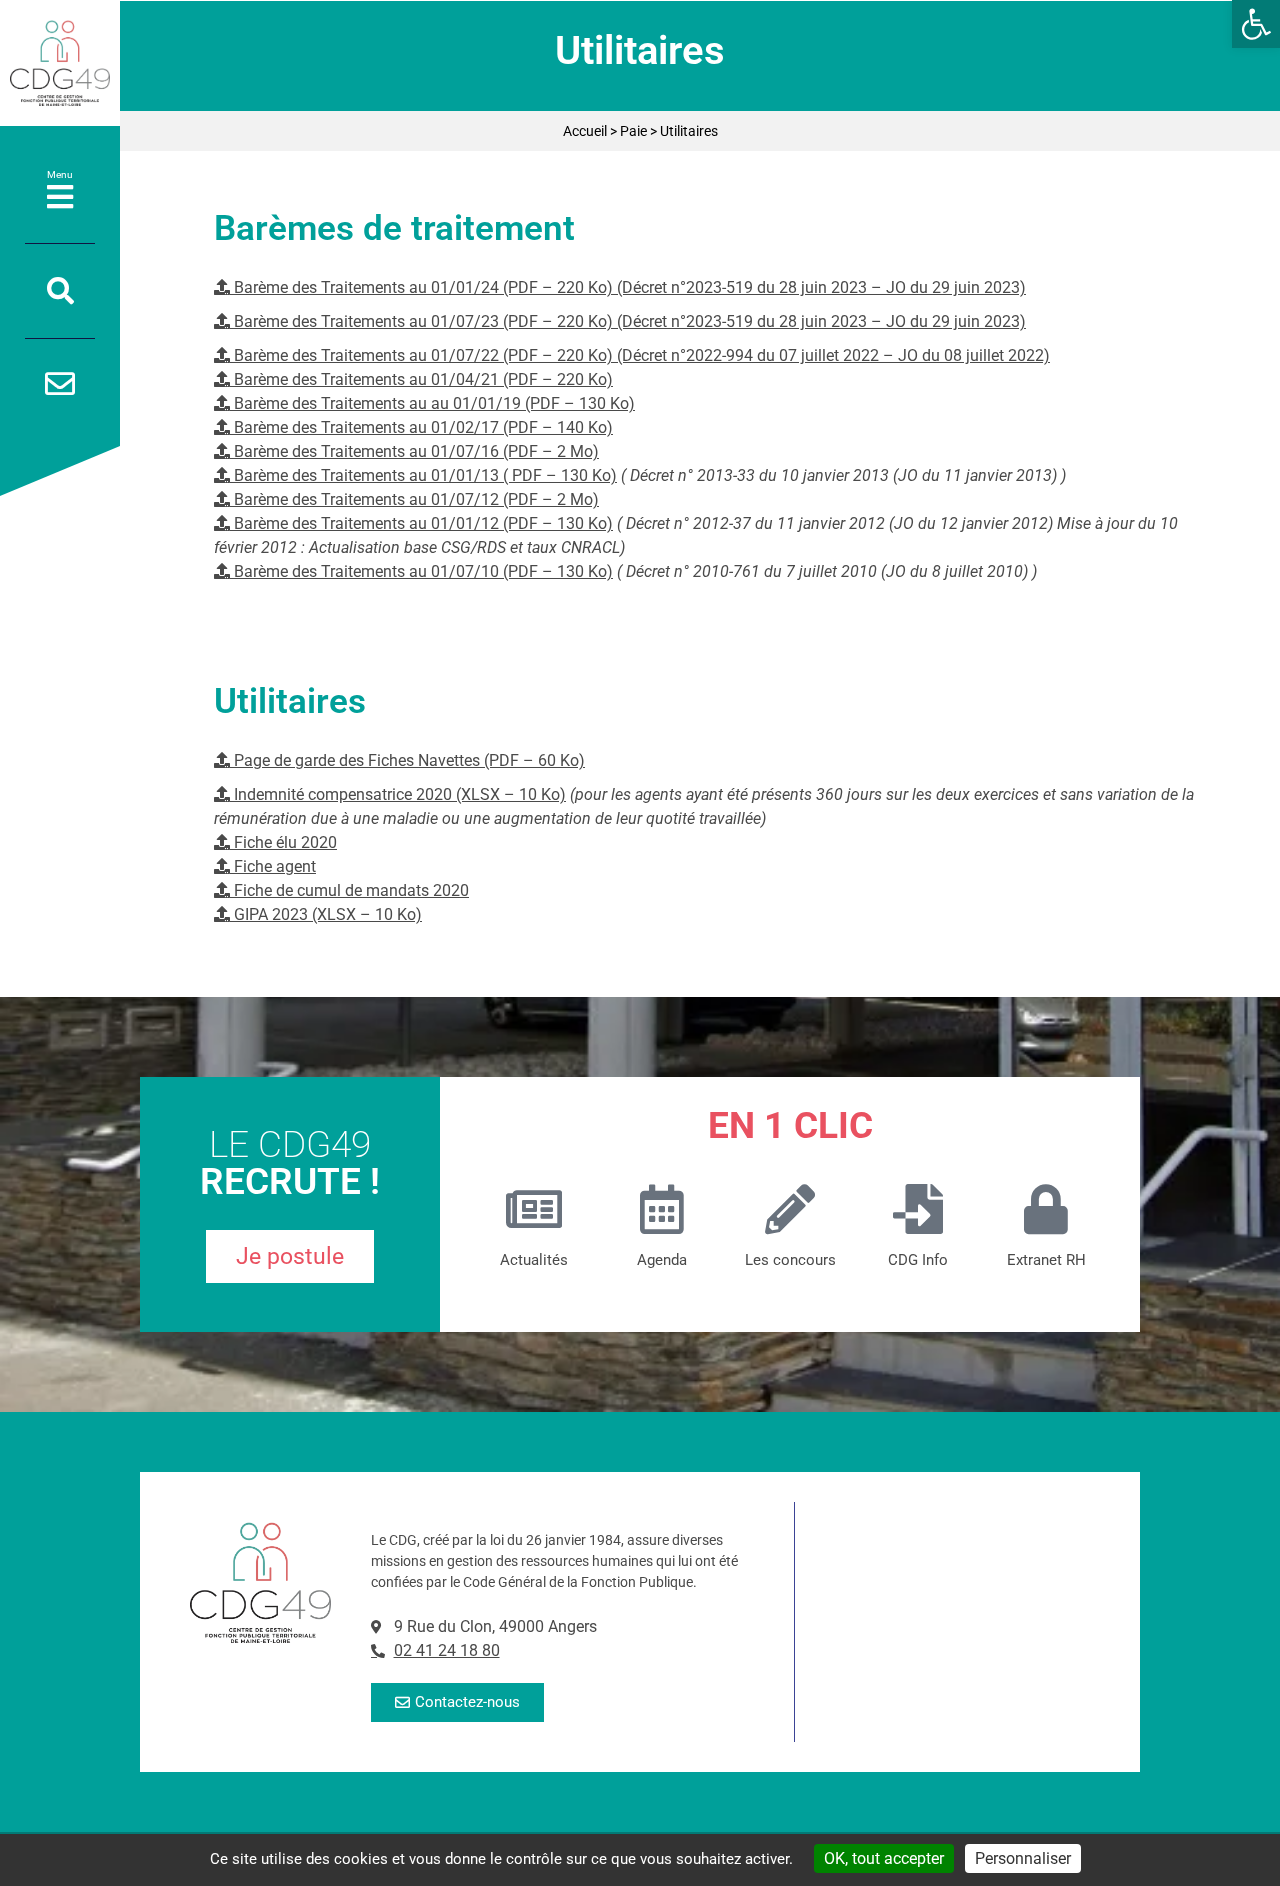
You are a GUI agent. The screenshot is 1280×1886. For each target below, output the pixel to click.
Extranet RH (1046, 1260)
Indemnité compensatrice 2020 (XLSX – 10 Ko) (398, 794)
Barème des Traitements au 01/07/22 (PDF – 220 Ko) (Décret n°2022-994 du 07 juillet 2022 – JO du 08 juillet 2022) (640, 355)
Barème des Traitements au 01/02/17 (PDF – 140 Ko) (421, 427)
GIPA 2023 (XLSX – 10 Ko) (326, 914)
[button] (1256, 24)
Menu (60, 174)
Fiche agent (273, 866)
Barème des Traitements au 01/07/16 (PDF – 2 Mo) (414, 451)
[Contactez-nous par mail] (60, 384)
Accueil (585, 131)
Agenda (662, 1260)
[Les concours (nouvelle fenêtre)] (790, 1209)
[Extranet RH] (1046, 1209)
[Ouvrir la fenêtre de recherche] (60, 291)
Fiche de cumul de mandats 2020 (349, 890)
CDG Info (918, 1260)
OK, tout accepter (884, 1858)
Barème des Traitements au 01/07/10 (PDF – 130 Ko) (421, 571)
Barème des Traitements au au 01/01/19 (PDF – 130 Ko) (432, 403)
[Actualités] (534, 1209)
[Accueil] (60, 63)
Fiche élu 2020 (283, 842)
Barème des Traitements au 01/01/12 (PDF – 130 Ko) (421, 523)
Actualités (534, 1260)
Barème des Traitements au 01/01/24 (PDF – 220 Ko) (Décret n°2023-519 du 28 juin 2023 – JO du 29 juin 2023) (628, 287)
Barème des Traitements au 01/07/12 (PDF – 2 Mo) (414, 499)
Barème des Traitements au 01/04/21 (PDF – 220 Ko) (421, 379)
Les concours (790, 1260)
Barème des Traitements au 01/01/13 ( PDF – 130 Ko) (423, 475)
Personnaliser (1023, 1858)
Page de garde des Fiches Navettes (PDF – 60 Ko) (407, 760)
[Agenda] (662, 1209)
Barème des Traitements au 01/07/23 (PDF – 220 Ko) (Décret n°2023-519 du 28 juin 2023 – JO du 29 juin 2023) (628, 321)
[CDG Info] (918, 1209)
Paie (633, 131)
